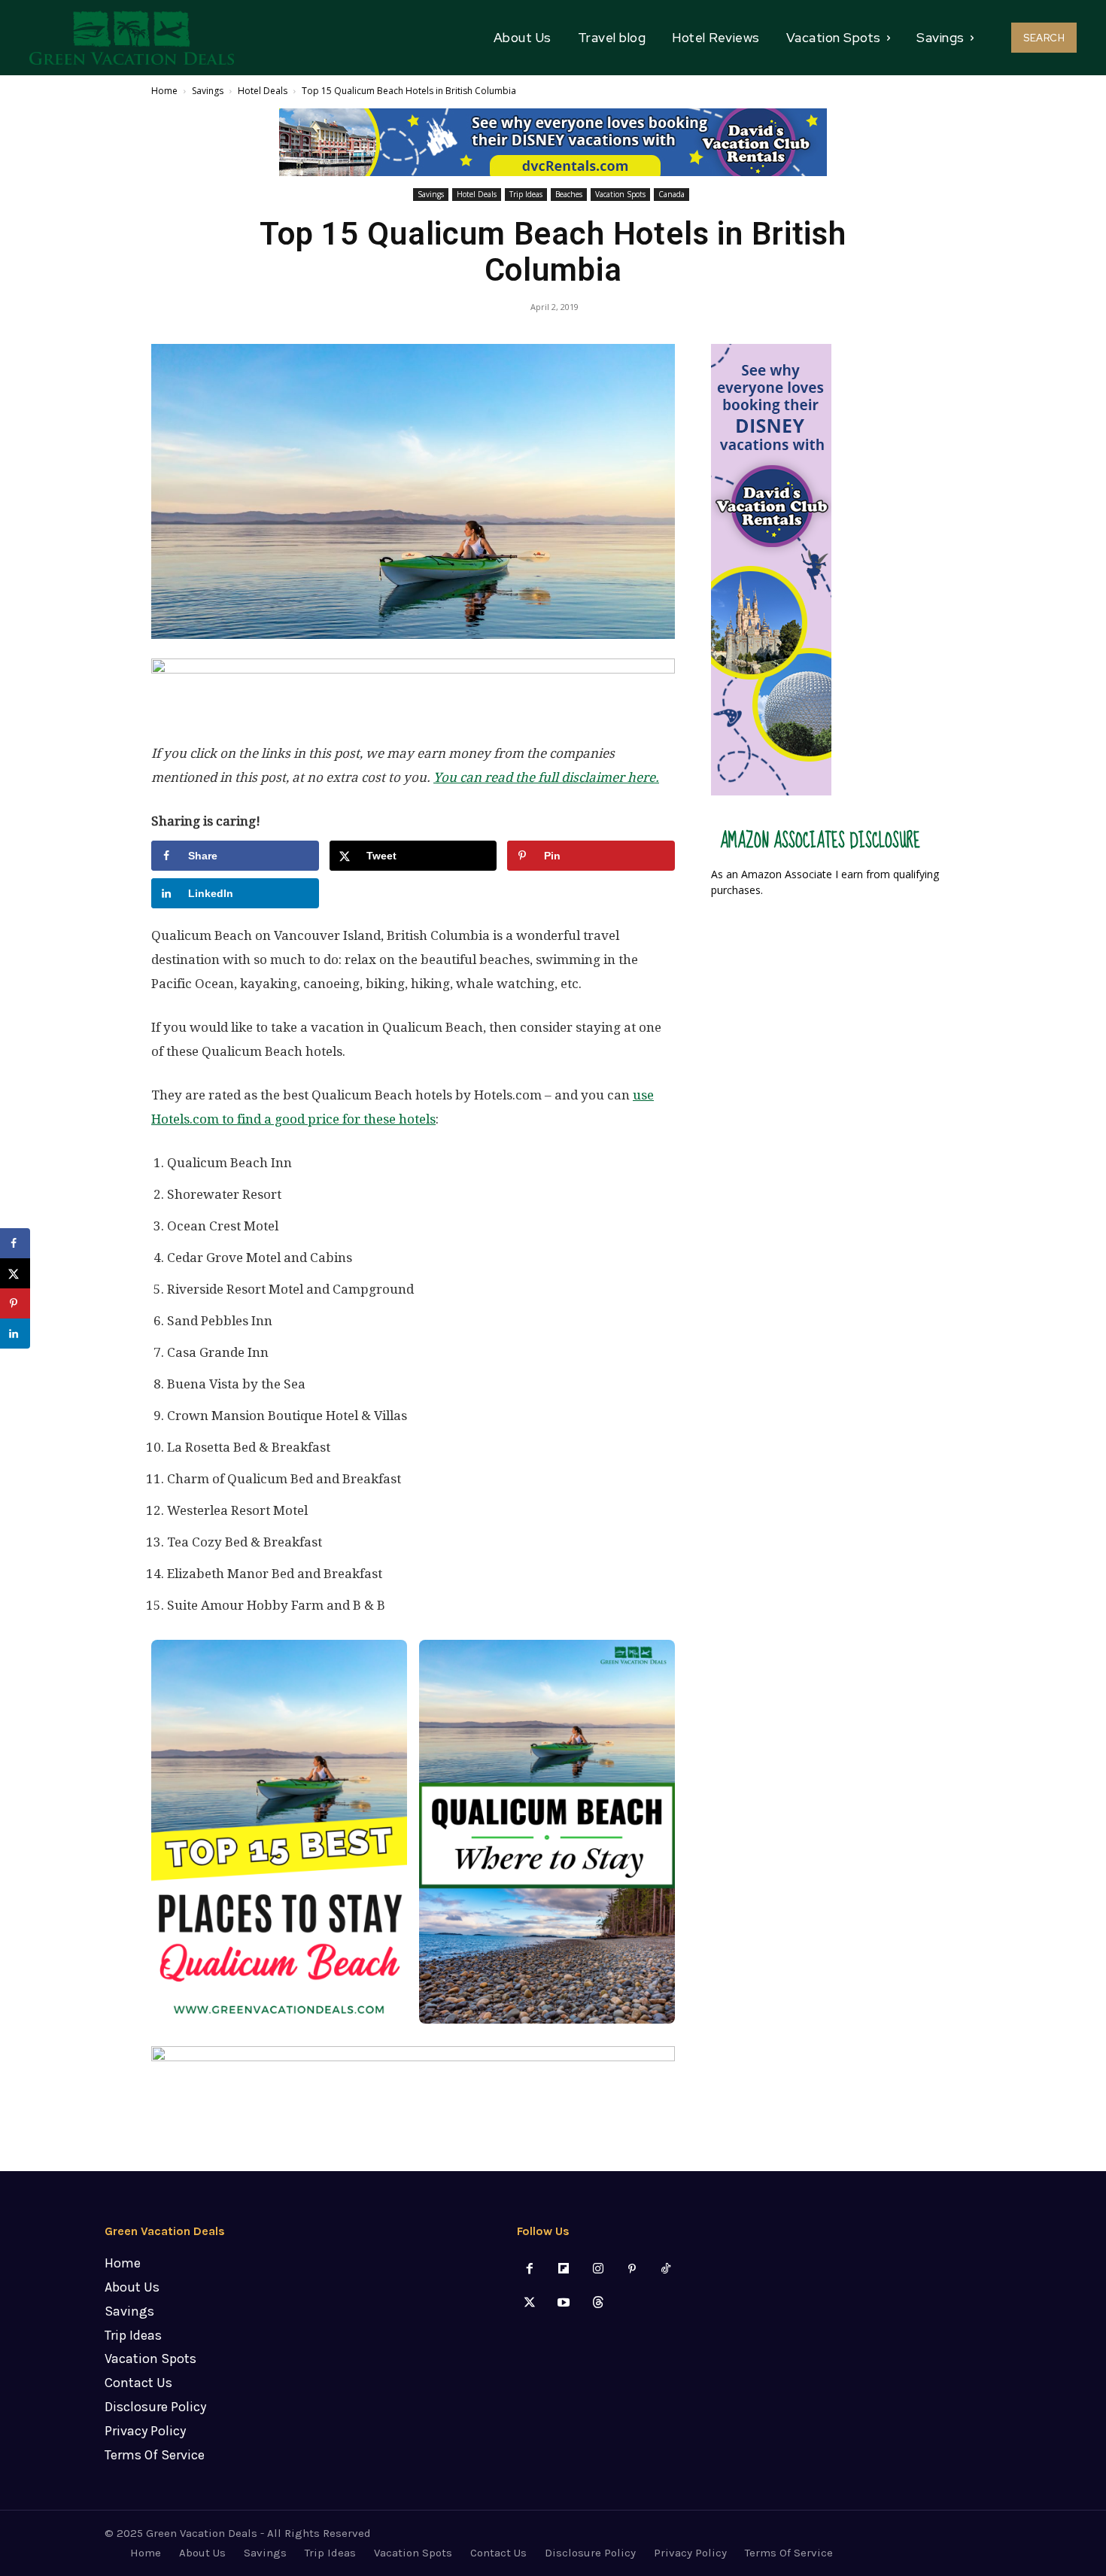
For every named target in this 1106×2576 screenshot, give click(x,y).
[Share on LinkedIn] (15, 1334)
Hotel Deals (263, 91)
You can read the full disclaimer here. (546, 777)
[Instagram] (598, 2269)
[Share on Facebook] (15, 1243)
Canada (671, 194)
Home (164, 91)
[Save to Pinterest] (15, 1303)
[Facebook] (530, 2269)
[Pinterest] (632, 2269)
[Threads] (598, 2303)
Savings (208, 91)
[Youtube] (564, 2303)
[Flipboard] (564, 2269)
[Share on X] (15, 1273)
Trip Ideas (526, 194)
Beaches (569, 194)
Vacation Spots (620, 194)
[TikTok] (665, 2269)
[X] (530, 2303)
